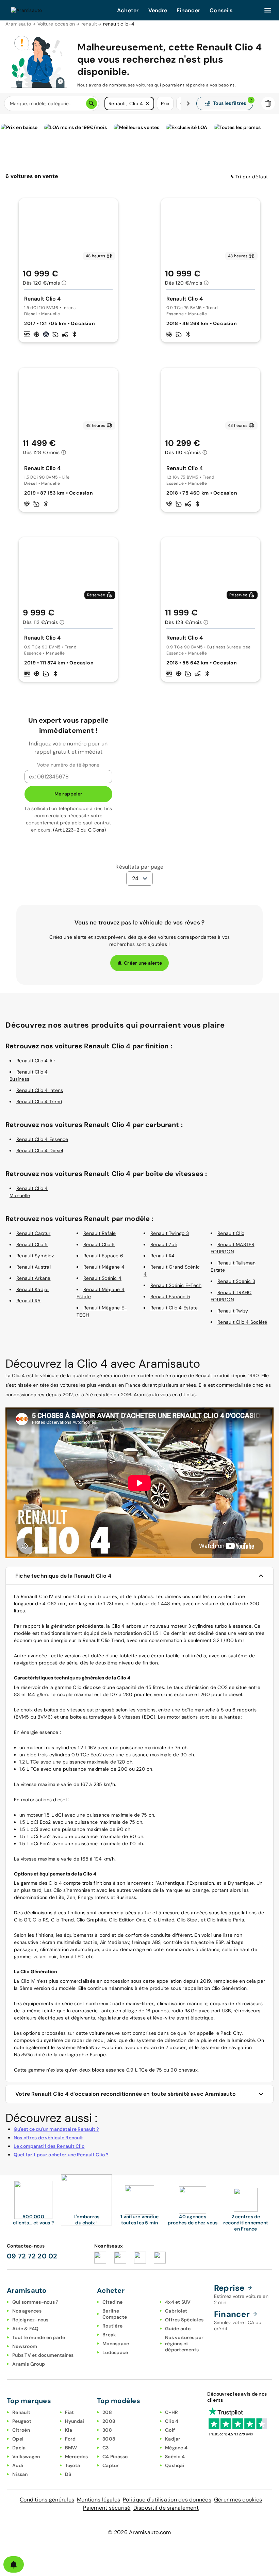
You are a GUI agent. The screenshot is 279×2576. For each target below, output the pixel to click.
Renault (21, 2412)
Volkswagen (26, 2457)
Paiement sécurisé (107, 2508)
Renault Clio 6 (99, 1244)
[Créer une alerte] (14, 2564)
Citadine (112, 2302)
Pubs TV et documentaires (43, 2355)
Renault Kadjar (33, 1289)
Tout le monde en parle (39, 2337)
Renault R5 (29, 1301)
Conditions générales (47, 2500)
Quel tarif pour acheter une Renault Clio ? (61, 2155)
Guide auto (178, 2329)
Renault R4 (163, 1256)
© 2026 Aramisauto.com (139, 2532)
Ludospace (115, 2352)
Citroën (21, 2430)
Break (109, 2335)
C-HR (171, 2412)
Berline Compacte (115, 2314)
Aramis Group (29, 2364)
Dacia (19, 2448)
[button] (147, 103)
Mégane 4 (176, 2448)
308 (107, 2430)
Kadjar (173, 2439)
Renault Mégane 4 (104, 1267)
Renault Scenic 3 (236, 1281)
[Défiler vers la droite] (188, 103)
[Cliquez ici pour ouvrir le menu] (268, 10)
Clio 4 (172, 2421)
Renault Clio (231, 1233)
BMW (71, 2448)
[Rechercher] (92, 103)
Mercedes (77, 2457)
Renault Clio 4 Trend (39, 1101)
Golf (170, 2430)
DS (68, 2474)
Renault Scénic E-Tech (176, 1285)
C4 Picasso (115, 2457)
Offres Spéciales (184, 2320)
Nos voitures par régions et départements (184, 2344)
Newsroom (25, 2346)
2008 (109, 2421)
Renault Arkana (34, 1278)
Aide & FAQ (26, 2329)
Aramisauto (18, 24)
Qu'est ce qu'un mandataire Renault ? (56, 2129)
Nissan (20, 2474)
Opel (18, 2439)
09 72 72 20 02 (32, 2256)
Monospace (116, 2344)
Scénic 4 (175, 2457)
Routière (112, 2326)
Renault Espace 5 (170, 1297)
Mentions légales (99, 2500)
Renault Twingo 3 (170, 1233)
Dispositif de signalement (166, 2508)
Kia (69, 2430)
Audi (18, 2465)
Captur (111, 2465)
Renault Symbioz (35, 1256)
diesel (60, 1800)
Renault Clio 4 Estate (174, 1308)
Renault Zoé (164, 1244)
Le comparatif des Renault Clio (49, 2146)
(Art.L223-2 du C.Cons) (80, 830)
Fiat (70, 2412)
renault (89, 24)
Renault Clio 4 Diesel (40, 1150)
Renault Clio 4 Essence (42, 1139)
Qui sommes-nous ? (35, 2302)
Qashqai (175, 2465)
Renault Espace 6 (103, 1256)
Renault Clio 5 (32, 1244)
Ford (70, 2439)
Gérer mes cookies (238, 2500)
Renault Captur (34, 1233)
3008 (109, 2439)
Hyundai (75, 2421)
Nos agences (27, 2311)
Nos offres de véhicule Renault (48, 2138)
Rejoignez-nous (30, 2320)
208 (107, 2412)
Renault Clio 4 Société (242, 1322)
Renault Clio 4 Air (36, 1061)
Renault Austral (34, 1267)
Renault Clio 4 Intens (40, 1090)
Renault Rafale (100, 1233)
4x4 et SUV (178, 2302)
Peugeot (22, 2421)
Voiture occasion (56, 24)
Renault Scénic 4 (102, 1278)
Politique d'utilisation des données (167, 2500)
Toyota (73, 2465)
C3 (106, 2448)
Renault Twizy (233, 1311)
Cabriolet (176, 2311)
